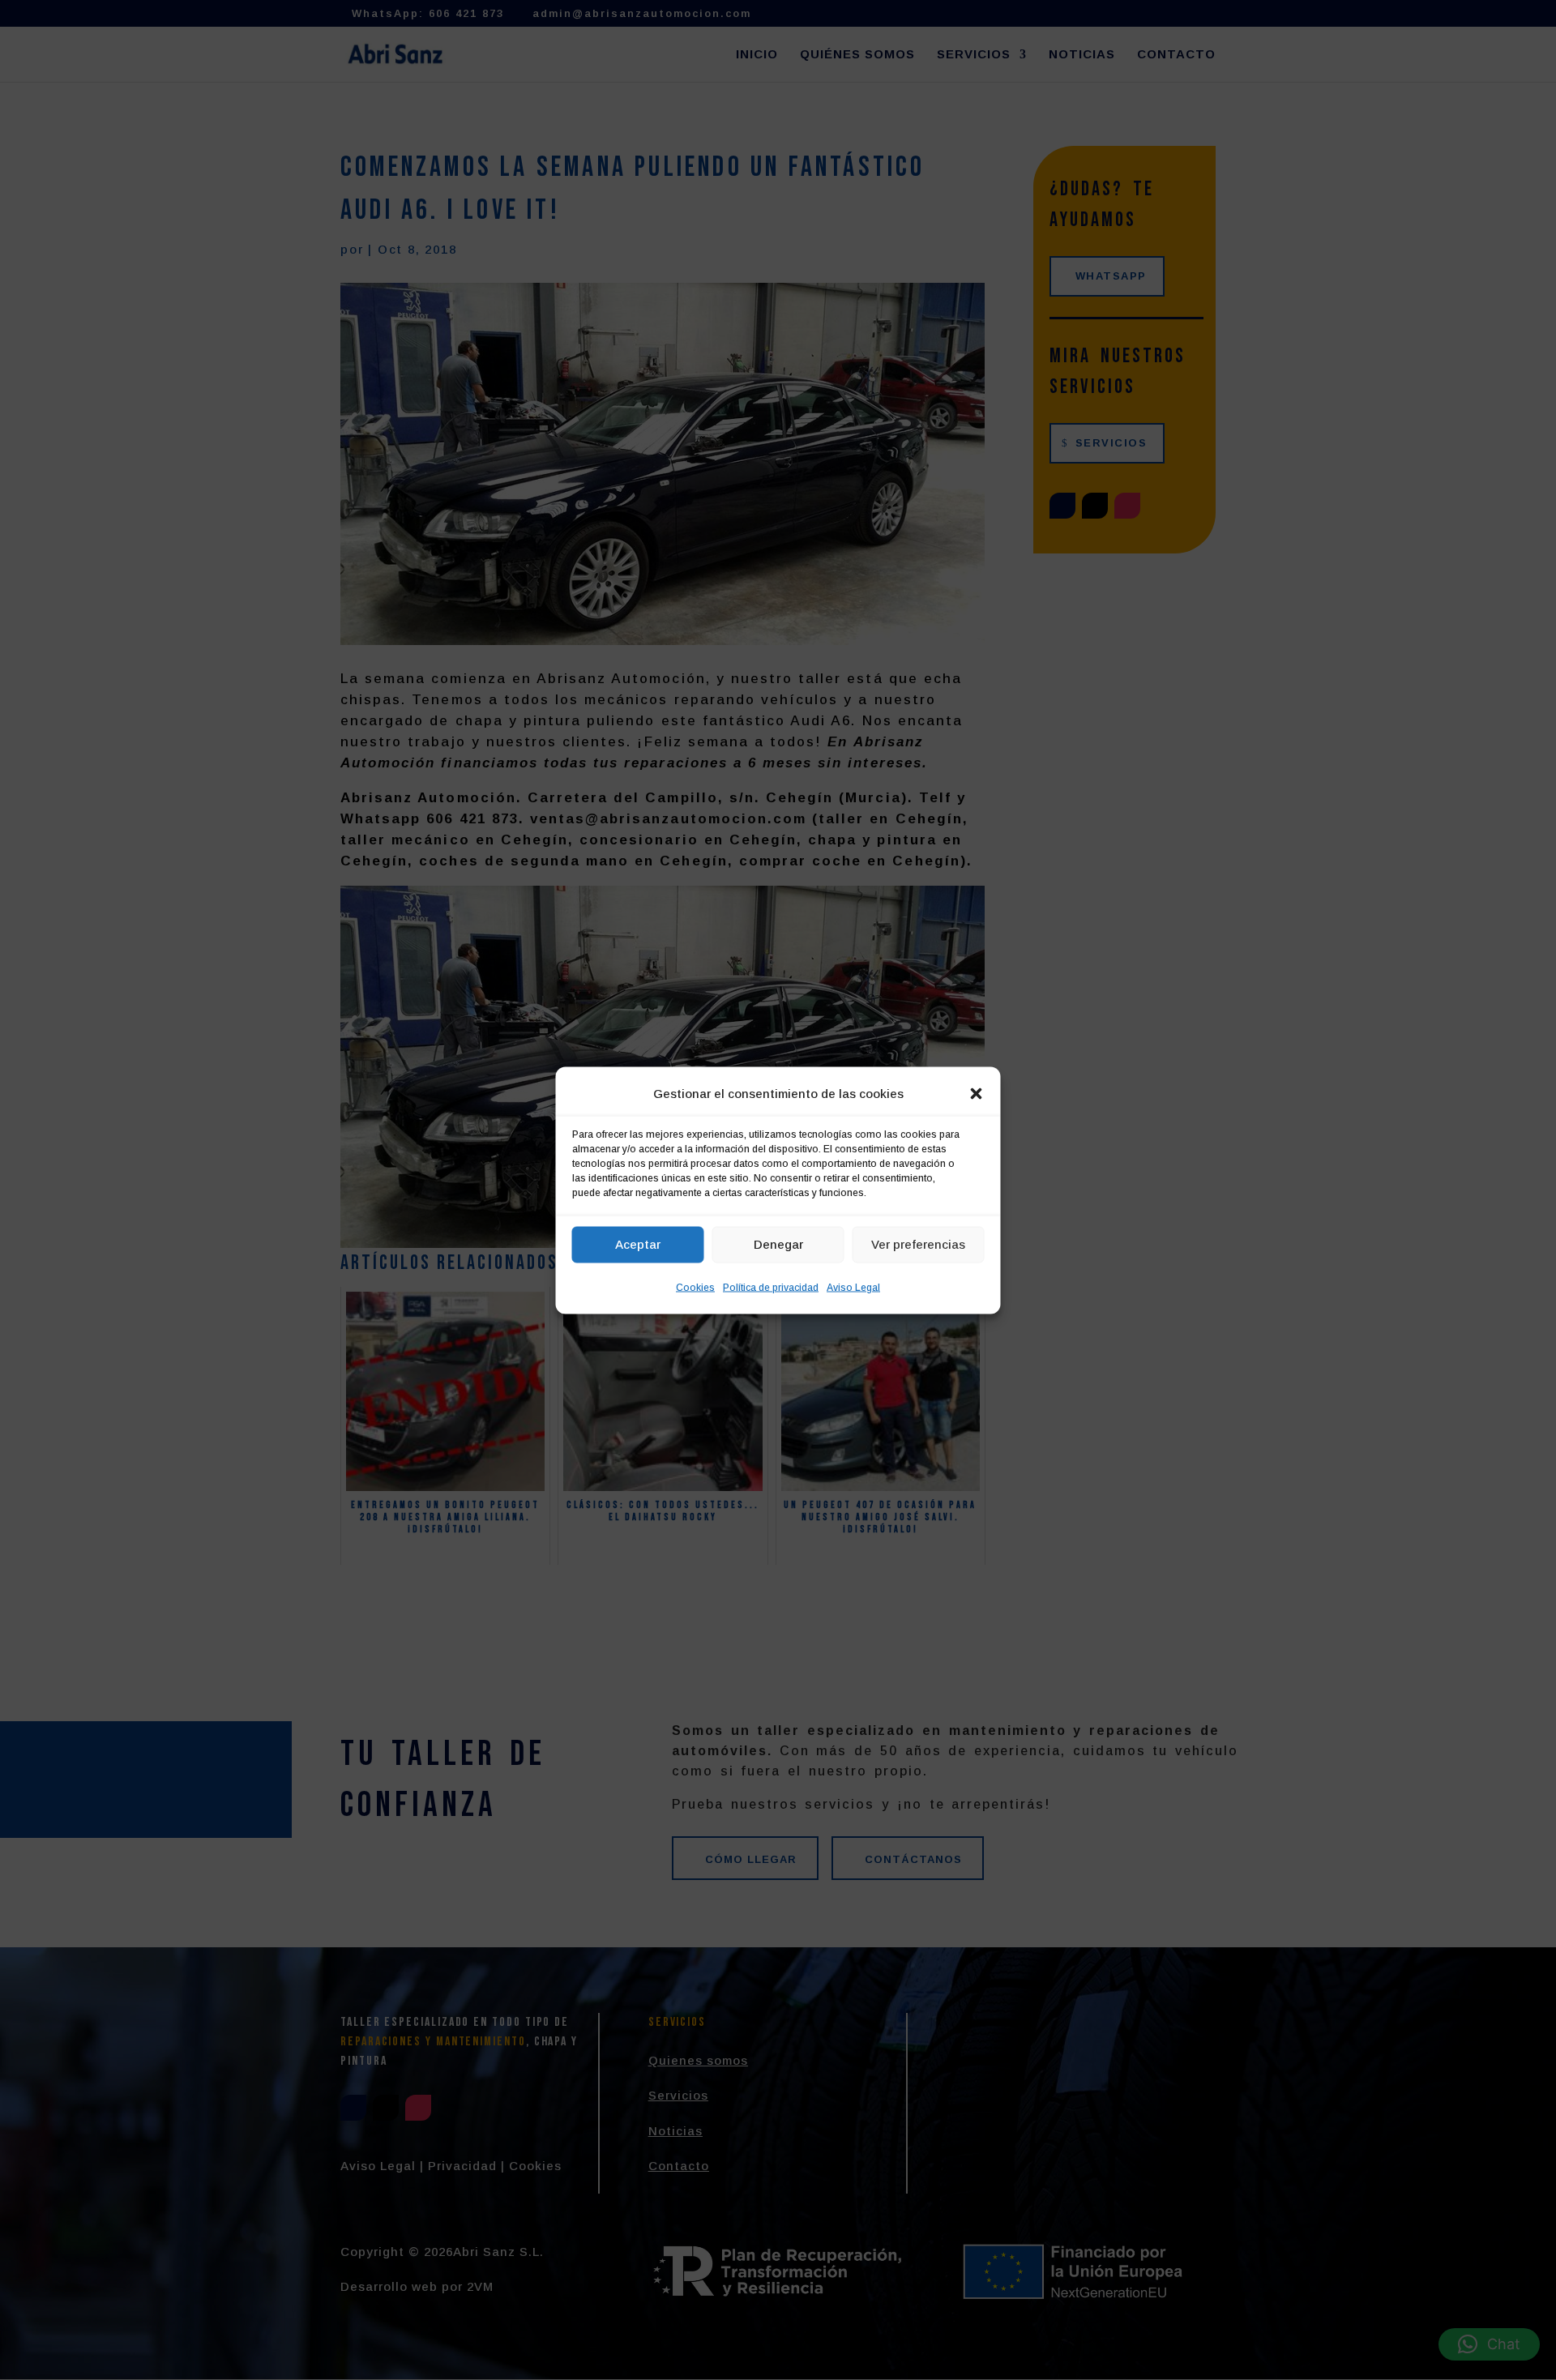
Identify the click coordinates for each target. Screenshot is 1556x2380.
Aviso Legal (853, 1287)
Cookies (695, 1287)
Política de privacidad (771, 1287)
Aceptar (638, 1244)
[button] (977, 1093)
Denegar (778, 1244)
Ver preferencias (918, 1244)
